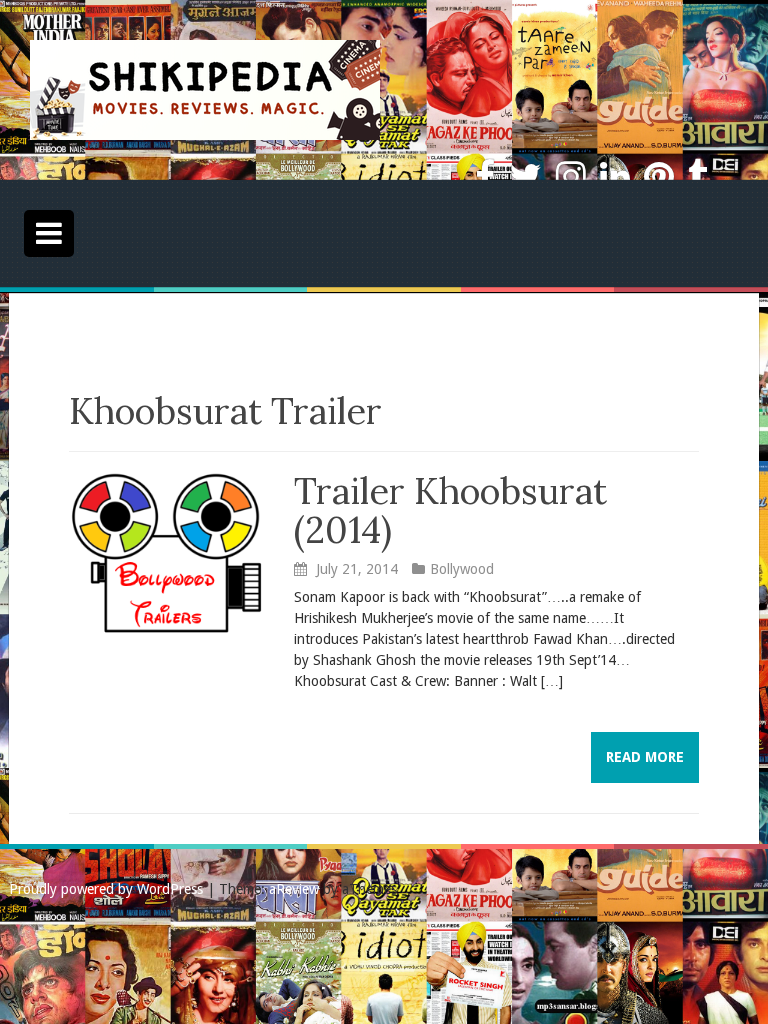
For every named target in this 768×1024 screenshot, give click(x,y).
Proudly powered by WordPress (106, 889)
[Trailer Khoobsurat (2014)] (166, 552)
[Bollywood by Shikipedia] (205, 89)
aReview (294, 889)
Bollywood (462, 569)
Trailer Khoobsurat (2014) (450, 511)
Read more (645, 757)
